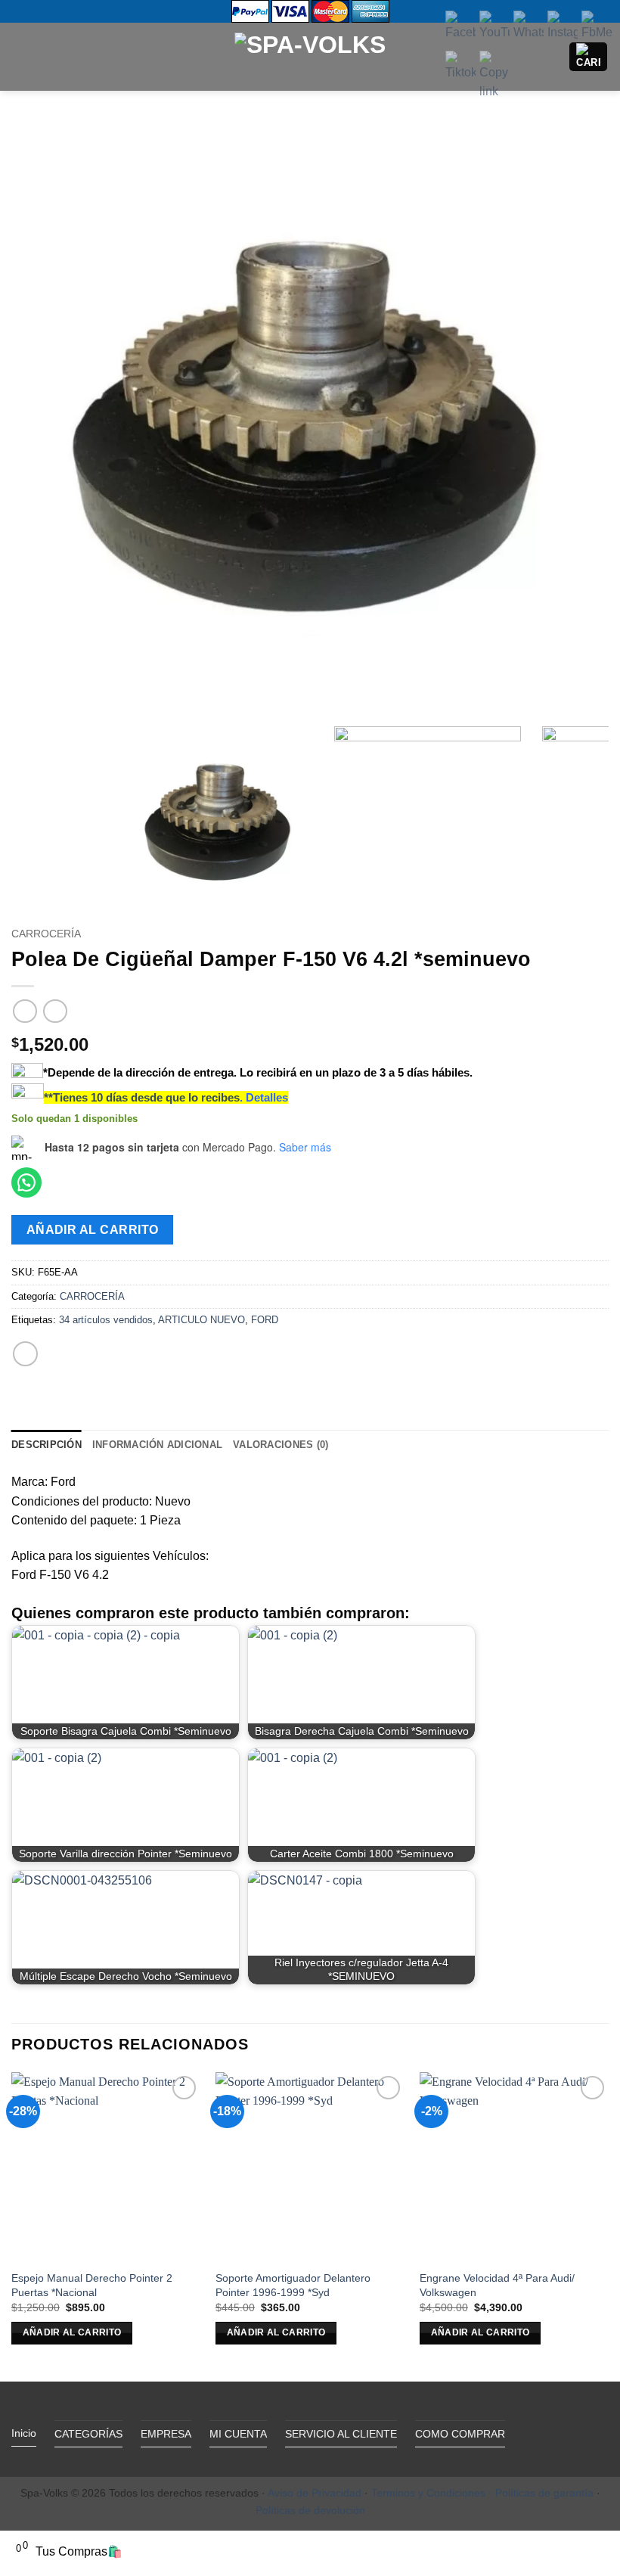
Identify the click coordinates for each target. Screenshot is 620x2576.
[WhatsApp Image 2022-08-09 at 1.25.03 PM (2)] (310, 420)
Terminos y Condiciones (428, 2493)
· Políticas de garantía (541, 2493)
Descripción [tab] (46, 1445)
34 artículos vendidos (106, 1320)
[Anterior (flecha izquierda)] (26, 1288)
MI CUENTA (238, 2434)
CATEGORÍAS (88, 2434)
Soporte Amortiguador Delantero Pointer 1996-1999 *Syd (293, 2285)
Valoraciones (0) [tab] (281, 1445)
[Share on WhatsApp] (25, 1354)
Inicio (24, 2433)
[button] (20, 56)
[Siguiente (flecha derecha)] (594, 1288)
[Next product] (25, 1011)
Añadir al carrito (93, 1230)
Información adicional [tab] (157, 1445)
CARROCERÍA (46, 934)
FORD (265, 1320)
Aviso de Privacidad (315, 2493)
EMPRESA (166, 2434)
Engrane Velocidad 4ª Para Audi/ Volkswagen (497, 2285)
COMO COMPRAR (460, 2434)
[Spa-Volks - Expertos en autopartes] (310, 56)
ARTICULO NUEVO (201, 1320)
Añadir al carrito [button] (72, 2332)
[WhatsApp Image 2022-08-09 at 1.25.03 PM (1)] (428, 820)
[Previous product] (55, 1011)
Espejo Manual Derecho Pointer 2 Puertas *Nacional (92, 2285)
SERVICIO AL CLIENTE (341, 2434)
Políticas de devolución (310, 2510)
